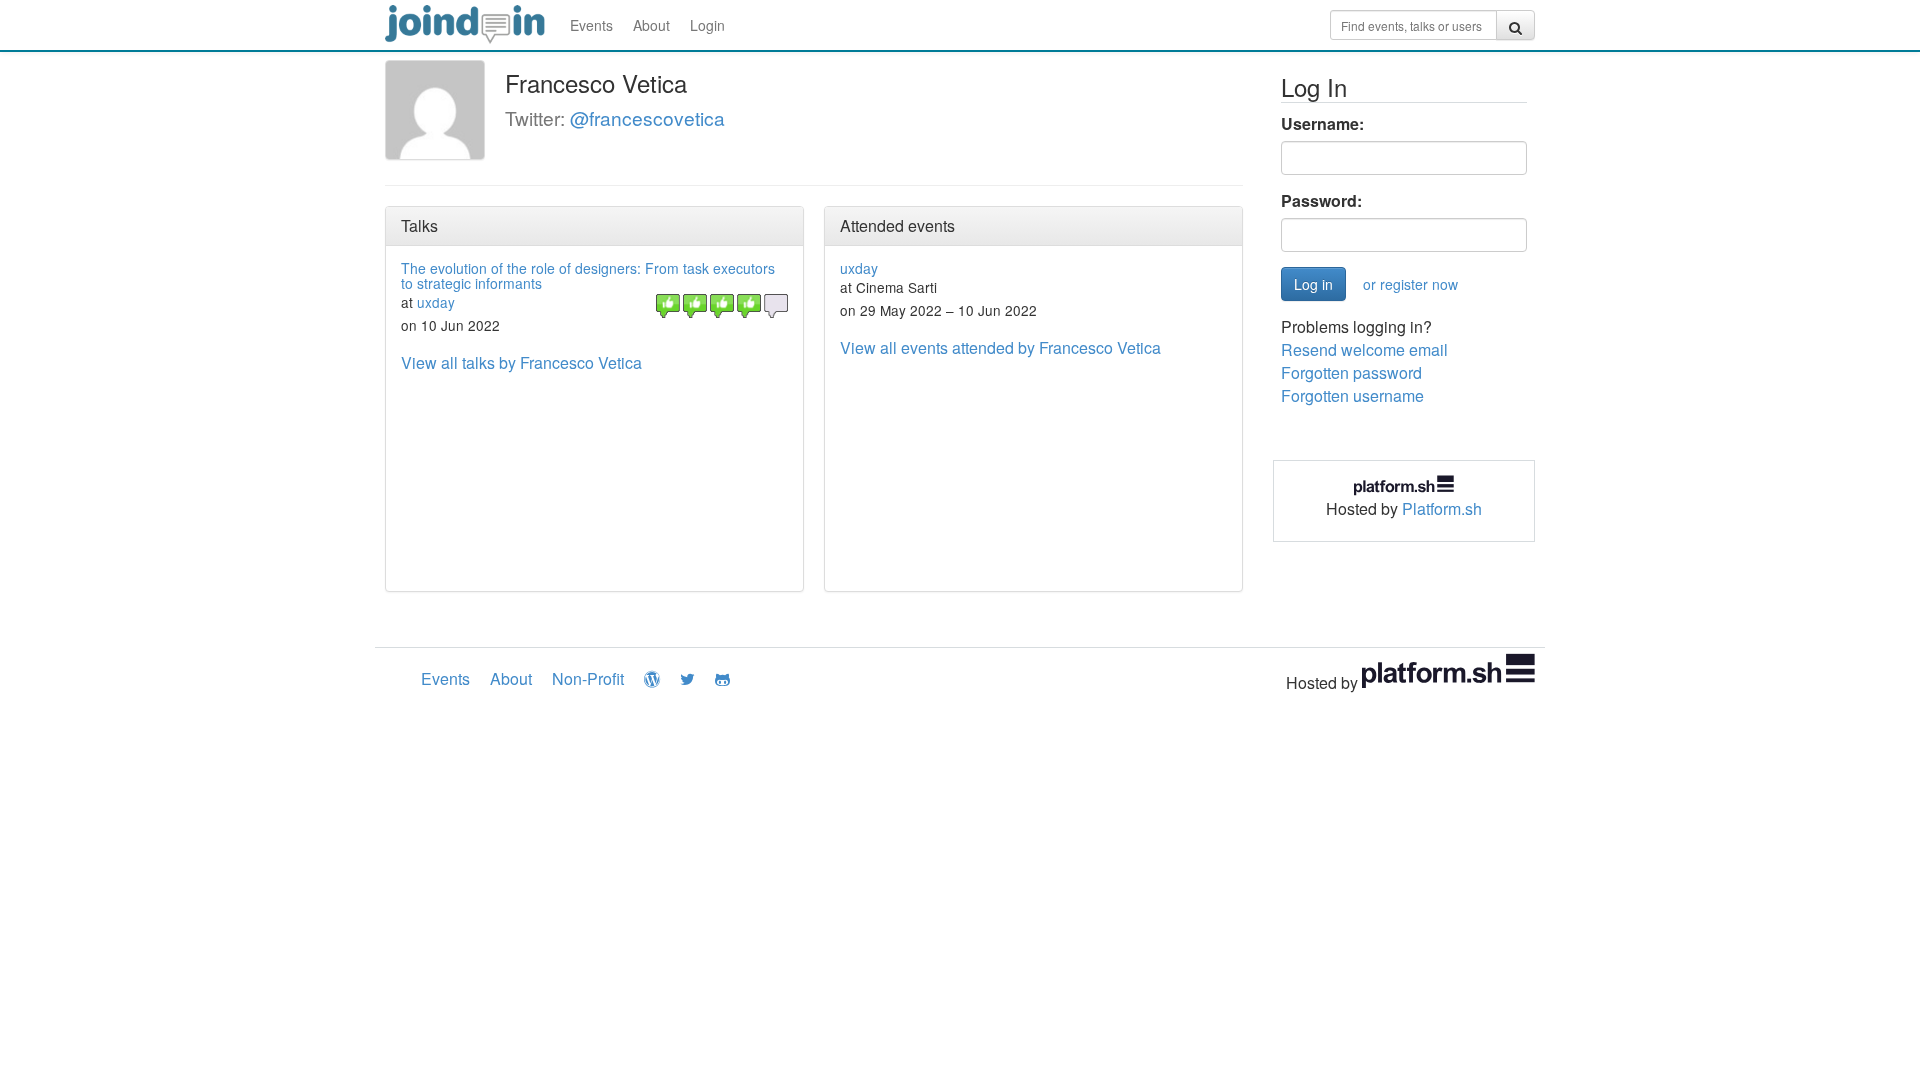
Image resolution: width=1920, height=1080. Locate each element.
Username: (1322, 124)
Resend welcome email (1364, 349)
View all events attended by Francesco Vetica (1000, 347)
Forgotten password (1351, 372)
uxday (436, 302)
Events (591, 25)
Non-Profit (588, 678)
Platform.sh (1442, 508)
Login (707, 25)
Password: (1321, 201)
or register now (1410, 284)
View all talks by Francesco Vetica (521, 362)
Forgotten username (1352, 395)
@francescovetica (647, 117)
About (651, 25)
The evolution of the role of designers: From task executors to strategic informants (588, 275)
